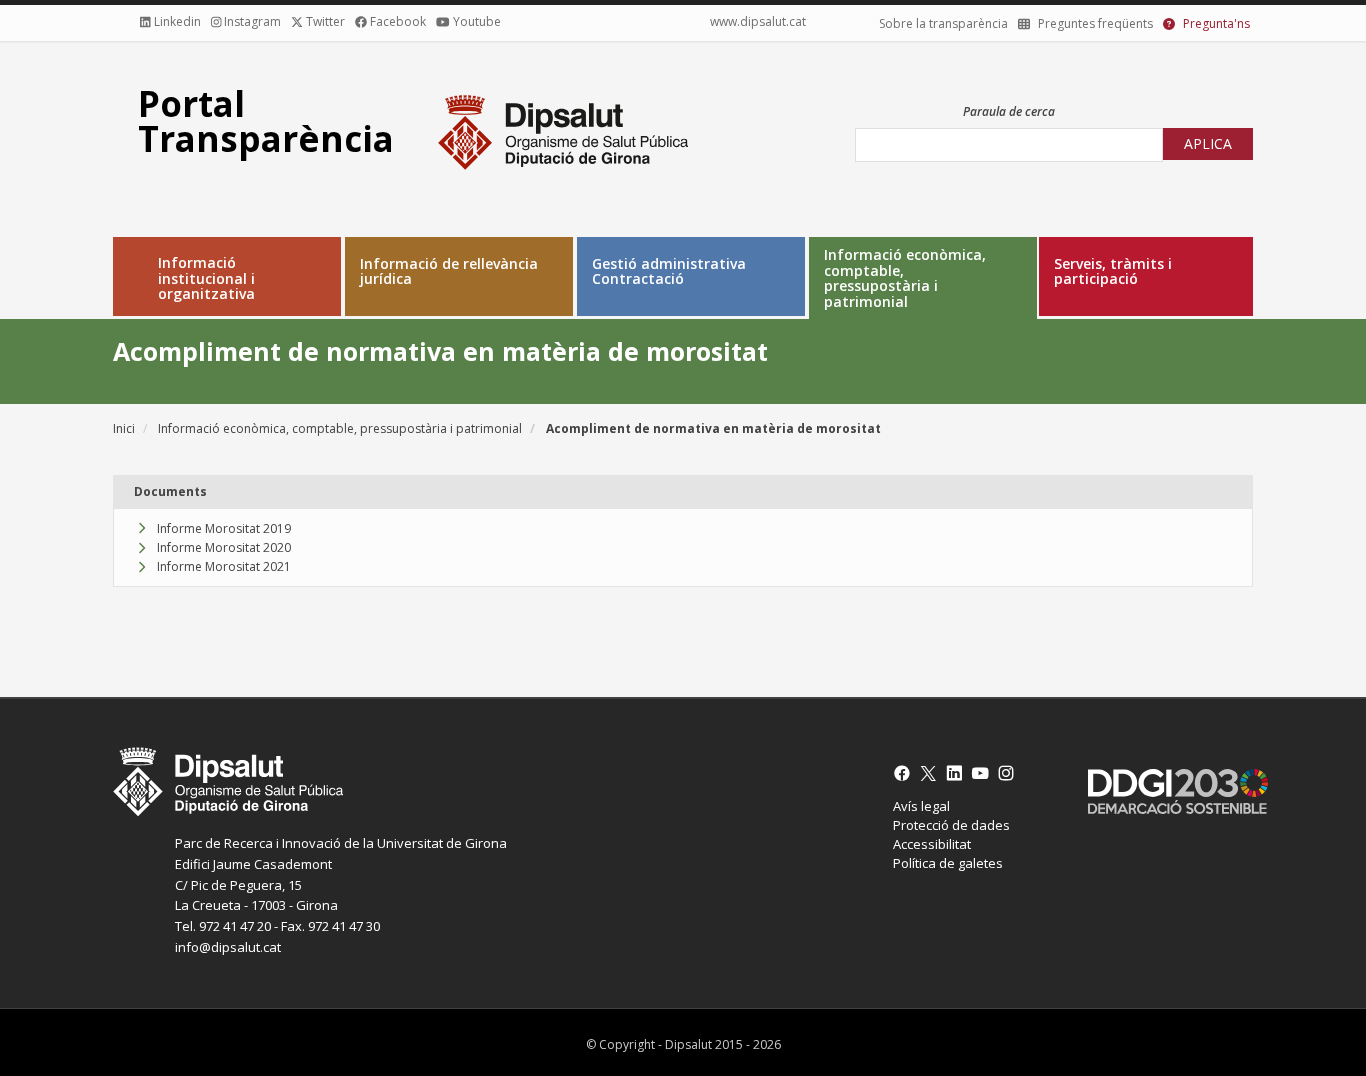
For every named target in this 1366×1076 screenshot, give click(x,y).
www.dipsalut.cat (758, 21)
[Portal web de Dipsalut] (488, 781)
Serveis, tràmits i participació (1113, 272)
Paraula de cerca (1009, 111)
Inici (124, 428)
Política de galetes (948, 863)
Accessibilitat (932, 844)
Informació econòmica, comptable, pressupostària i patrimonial (905, 278)
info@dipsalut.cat (228, 947)
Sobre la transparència (943, 23)
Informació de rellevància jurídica (449, 272)
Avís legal (921, 806)
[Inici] (563, 129)
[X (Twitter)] (932, 773)
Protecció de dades (951, 825)
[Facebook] (906, 773)
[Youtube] (984, 773)
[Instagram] (1010, 773)
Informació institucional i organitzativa (206, 278)
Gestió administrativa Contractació (669, 272)
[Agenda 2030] (1170, 791)
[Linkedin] (958, 773)
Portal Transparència (266, 121)
